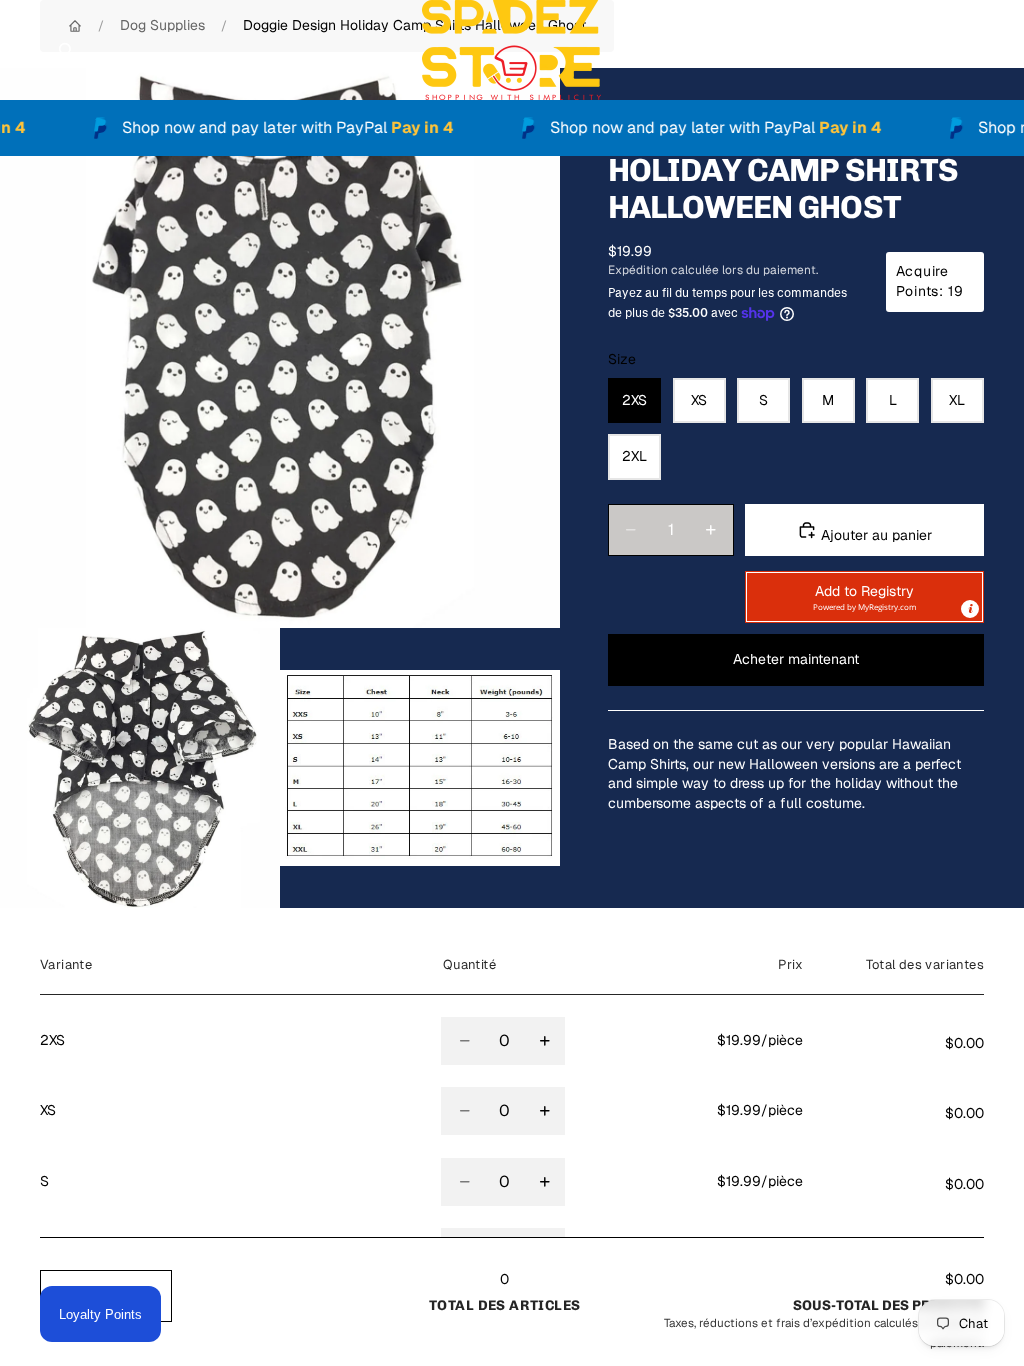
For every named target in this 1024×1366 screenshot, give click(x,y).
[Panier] (1000, 50)
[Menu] (23, 50)
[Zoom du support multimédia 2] (140, 768)
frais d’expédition (823, 1322)
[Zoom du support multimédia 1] (280, 348)
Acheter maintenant (796, 659)
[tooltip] (970, 609)
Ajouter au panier (874, 535)
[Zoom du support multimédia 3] (420, 768)
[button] (864, 597)
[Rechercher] (66, 50)
